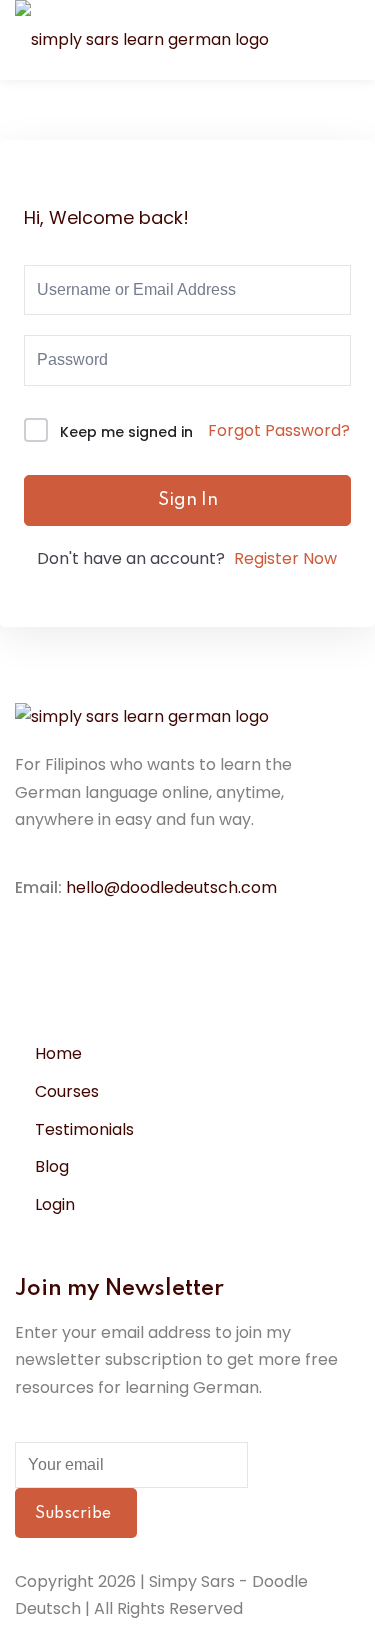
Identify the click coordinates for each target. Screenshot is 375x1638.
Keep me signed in (126, 432)
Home (58, 1053)
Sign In (188, 500)
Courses (67, 1091)
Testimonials (84, 1129)
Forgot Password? (279, 430)
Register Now (285, 558)
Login (55, 1204)
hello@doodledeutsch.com (171, 887)
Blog (52, 1166)
